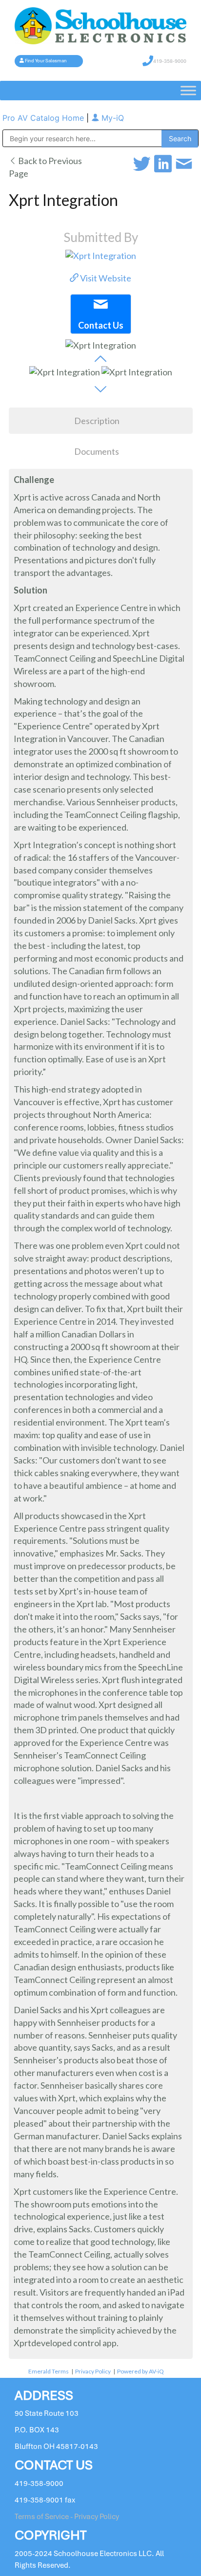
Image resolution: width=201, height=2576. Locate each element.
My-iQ (111, 118)
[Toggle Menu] (188, 90)
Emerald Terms (49, 2371)
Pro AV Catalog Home (44, 118)
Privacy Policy (93, 2371)
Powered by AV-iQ (141, 2371)
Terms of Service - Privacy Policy (67, 2517)
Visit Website (105, 278)
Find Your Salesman (46, 61)
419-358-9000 (170, 61)
